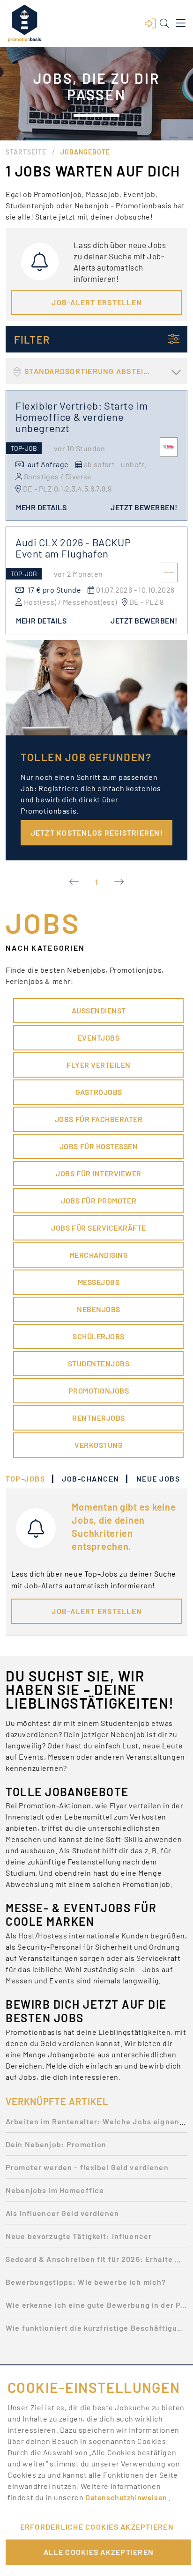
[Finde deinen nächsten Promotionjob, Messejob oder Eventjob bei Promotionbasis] (24, 23)
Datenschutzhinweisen (127, 2497)
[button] (150, 23)
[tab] (30, 1479)
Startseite (26, 152)
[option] (96, 2124)
